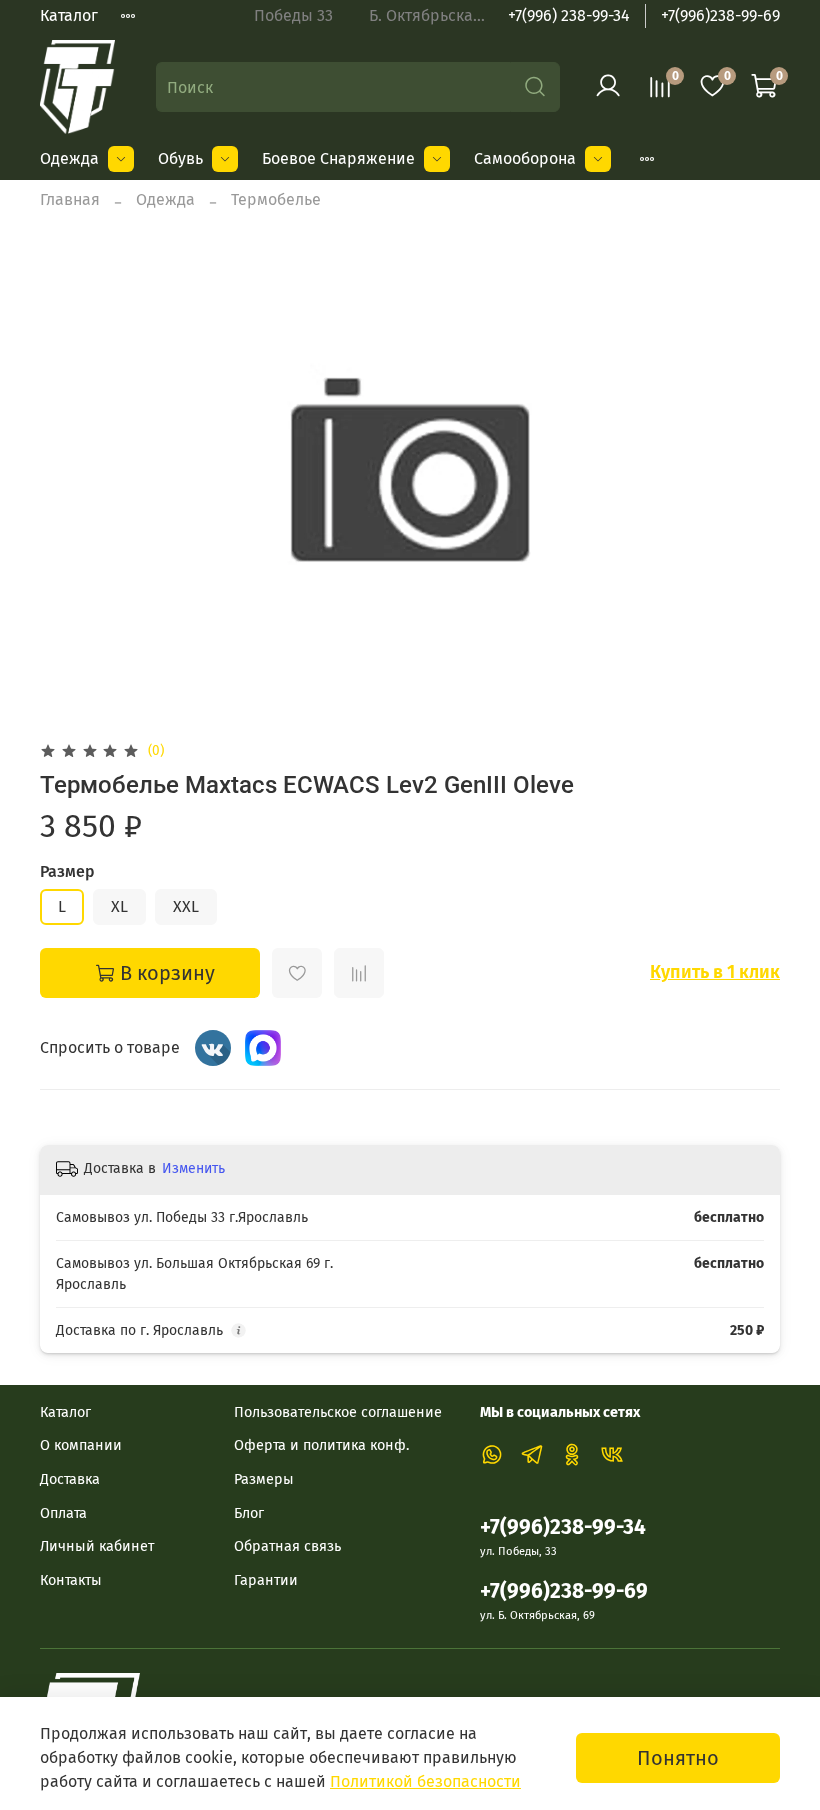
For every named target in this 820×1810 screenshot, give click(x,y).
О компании (81, 1445)
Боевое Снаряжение (338, 158)
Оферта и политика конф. (321, 1445)
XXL (186, 906)
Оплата (63, 1513)
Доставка (70, 1479)
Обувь (180, 158)
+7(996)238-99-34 (563, 1527)
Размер (67, 871)
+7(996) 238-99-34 (569, 15)
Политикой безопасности (425, 1781)
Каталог (69, 15)
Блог (249, 1513)
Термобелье (276, 199)
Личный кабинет (97, 1546)
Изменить (193, 1168)
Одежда (69, 158)
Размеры (264, 1479)
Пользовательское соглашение (338, 1412)
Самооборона (525, 158)
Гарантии (266, 1580)
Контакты (71, 1580)
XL (119, 906)
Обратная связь (287, 1546)
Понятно (678, 1758)
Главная (70, 199)
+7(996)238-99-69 (720, 15)
